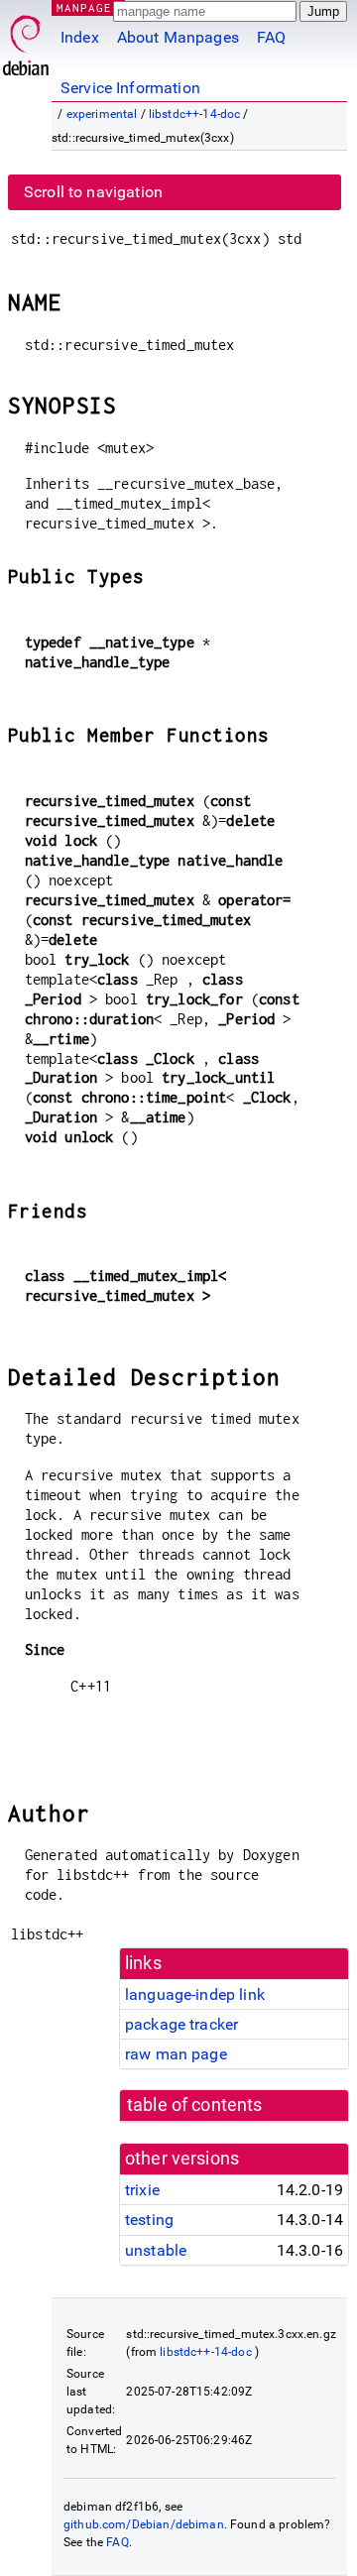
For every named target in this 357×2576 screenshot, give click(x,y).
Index (80, 37)
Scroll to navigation (93, 192)
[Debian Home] (26, 40)
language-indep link (195, 1994)
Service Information (130, 88)
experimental (102, 114)
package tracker (181, 2024)
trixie (142, 2190)
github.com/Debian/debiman (144, 2524)
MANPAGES (88, 7)
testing (149, 2220)
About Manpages (178, 37)
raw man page (176, 2054)
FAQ (271, 37)
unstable (156, 2250)
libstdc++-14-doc (194, 114)
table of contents (195, 2105)
